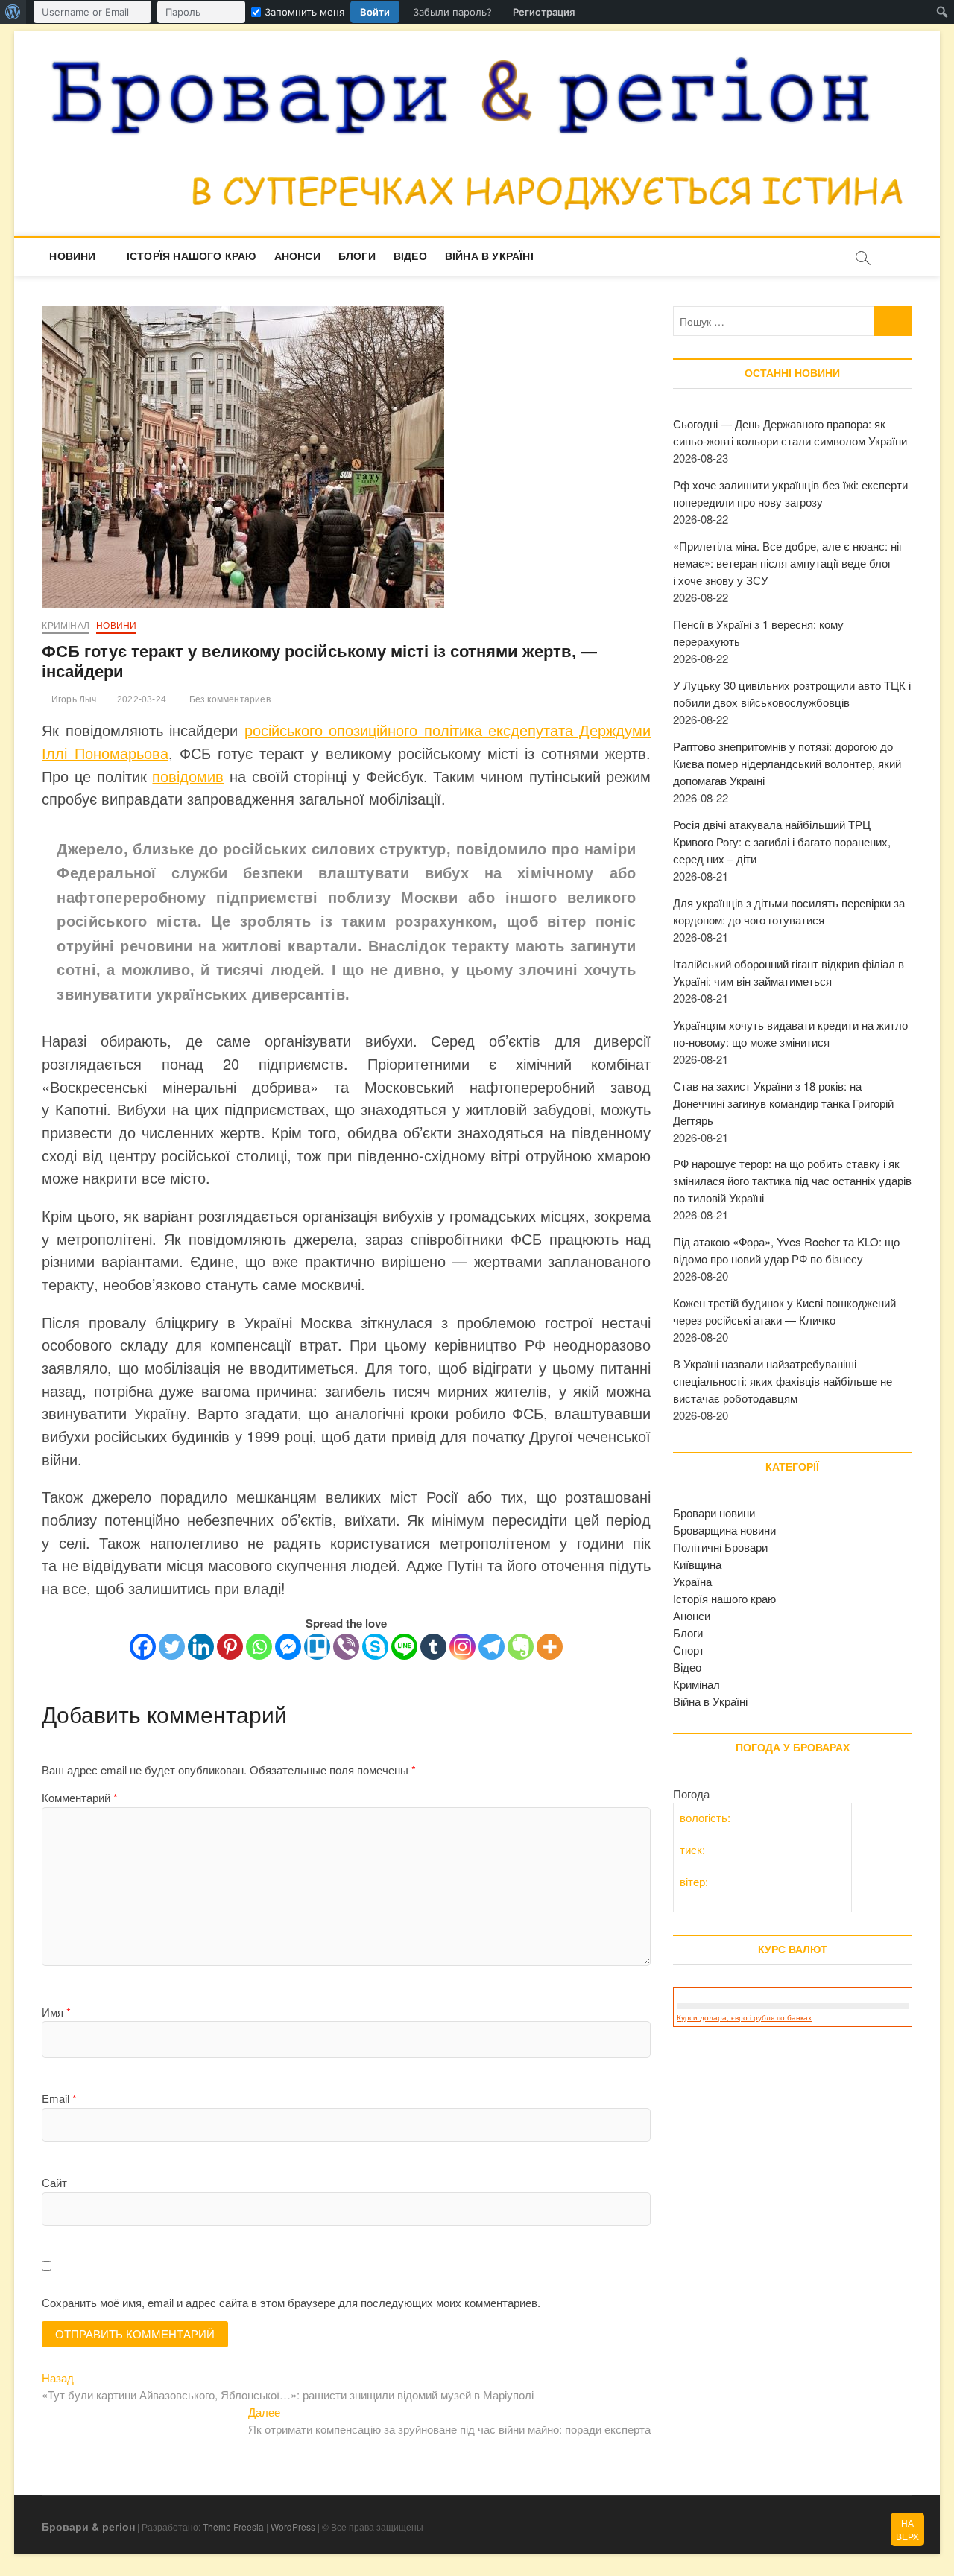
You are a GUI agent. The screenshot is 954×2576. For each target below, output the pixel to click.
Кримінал (66, 626)
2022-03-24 (140, 699)
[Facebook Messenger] (288, 1647)
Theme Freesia (233, 2526)
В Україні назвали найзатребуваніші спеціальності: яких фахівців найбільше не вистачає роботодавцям (783, 1381)
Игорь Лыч (73, 699)
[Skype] (375, 1647)
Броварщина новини (724, 1530)
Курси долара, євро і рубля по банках (744, 2018)
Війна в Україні (489, 256)
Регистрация (544, 12)
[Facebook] (143, 1647)
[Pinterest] (230, 1647)
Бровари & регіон (88, 2526)
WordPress (293, 2526)
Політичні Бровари (720, 1547)
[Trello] (317, 1647)
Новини (72, 256)
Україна (692, 1581)
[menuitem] (13, 12)
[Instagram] (462, 1647)
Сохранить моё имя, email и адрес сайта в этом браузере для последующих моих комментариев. (291, 2302)
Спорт (689, 1650)
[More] (550, 1647)
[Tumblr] (433, 1647)
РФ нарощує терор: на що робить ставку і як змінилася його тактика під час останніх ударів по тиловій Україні (792, 1180)
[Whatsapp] (259, 1647)
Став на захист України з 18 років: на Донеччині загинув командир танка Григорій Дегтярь (783, 1103)
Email (59, 2098)
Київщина (697, 1564)
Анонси (297, 256)
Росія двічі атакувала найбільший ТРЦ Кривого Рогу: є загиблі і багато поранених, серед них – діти (782, 841)
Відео (410, 256)
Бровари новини (714, 1513)
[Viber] (346, 1647)
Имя (56, 2012)
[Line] (404, 1647)
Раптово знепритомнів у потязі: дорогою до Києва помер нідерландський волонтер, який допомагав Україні (787, 763)
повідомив (188, 776)
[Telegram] (492, 1647)
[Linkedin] (201, 1647)
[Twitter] (172, 1647)
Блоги (357, 256)
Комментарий (80, 1797)
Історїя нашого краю (192, 256)
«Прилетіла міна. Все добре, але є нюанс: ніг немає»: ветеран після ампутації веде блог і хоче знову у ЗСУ (788, 563)
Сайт (54, 2182)
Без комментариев (228, 699)
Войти (375, 12)
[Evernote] (521, 1647)
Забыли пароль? (452, 12)
